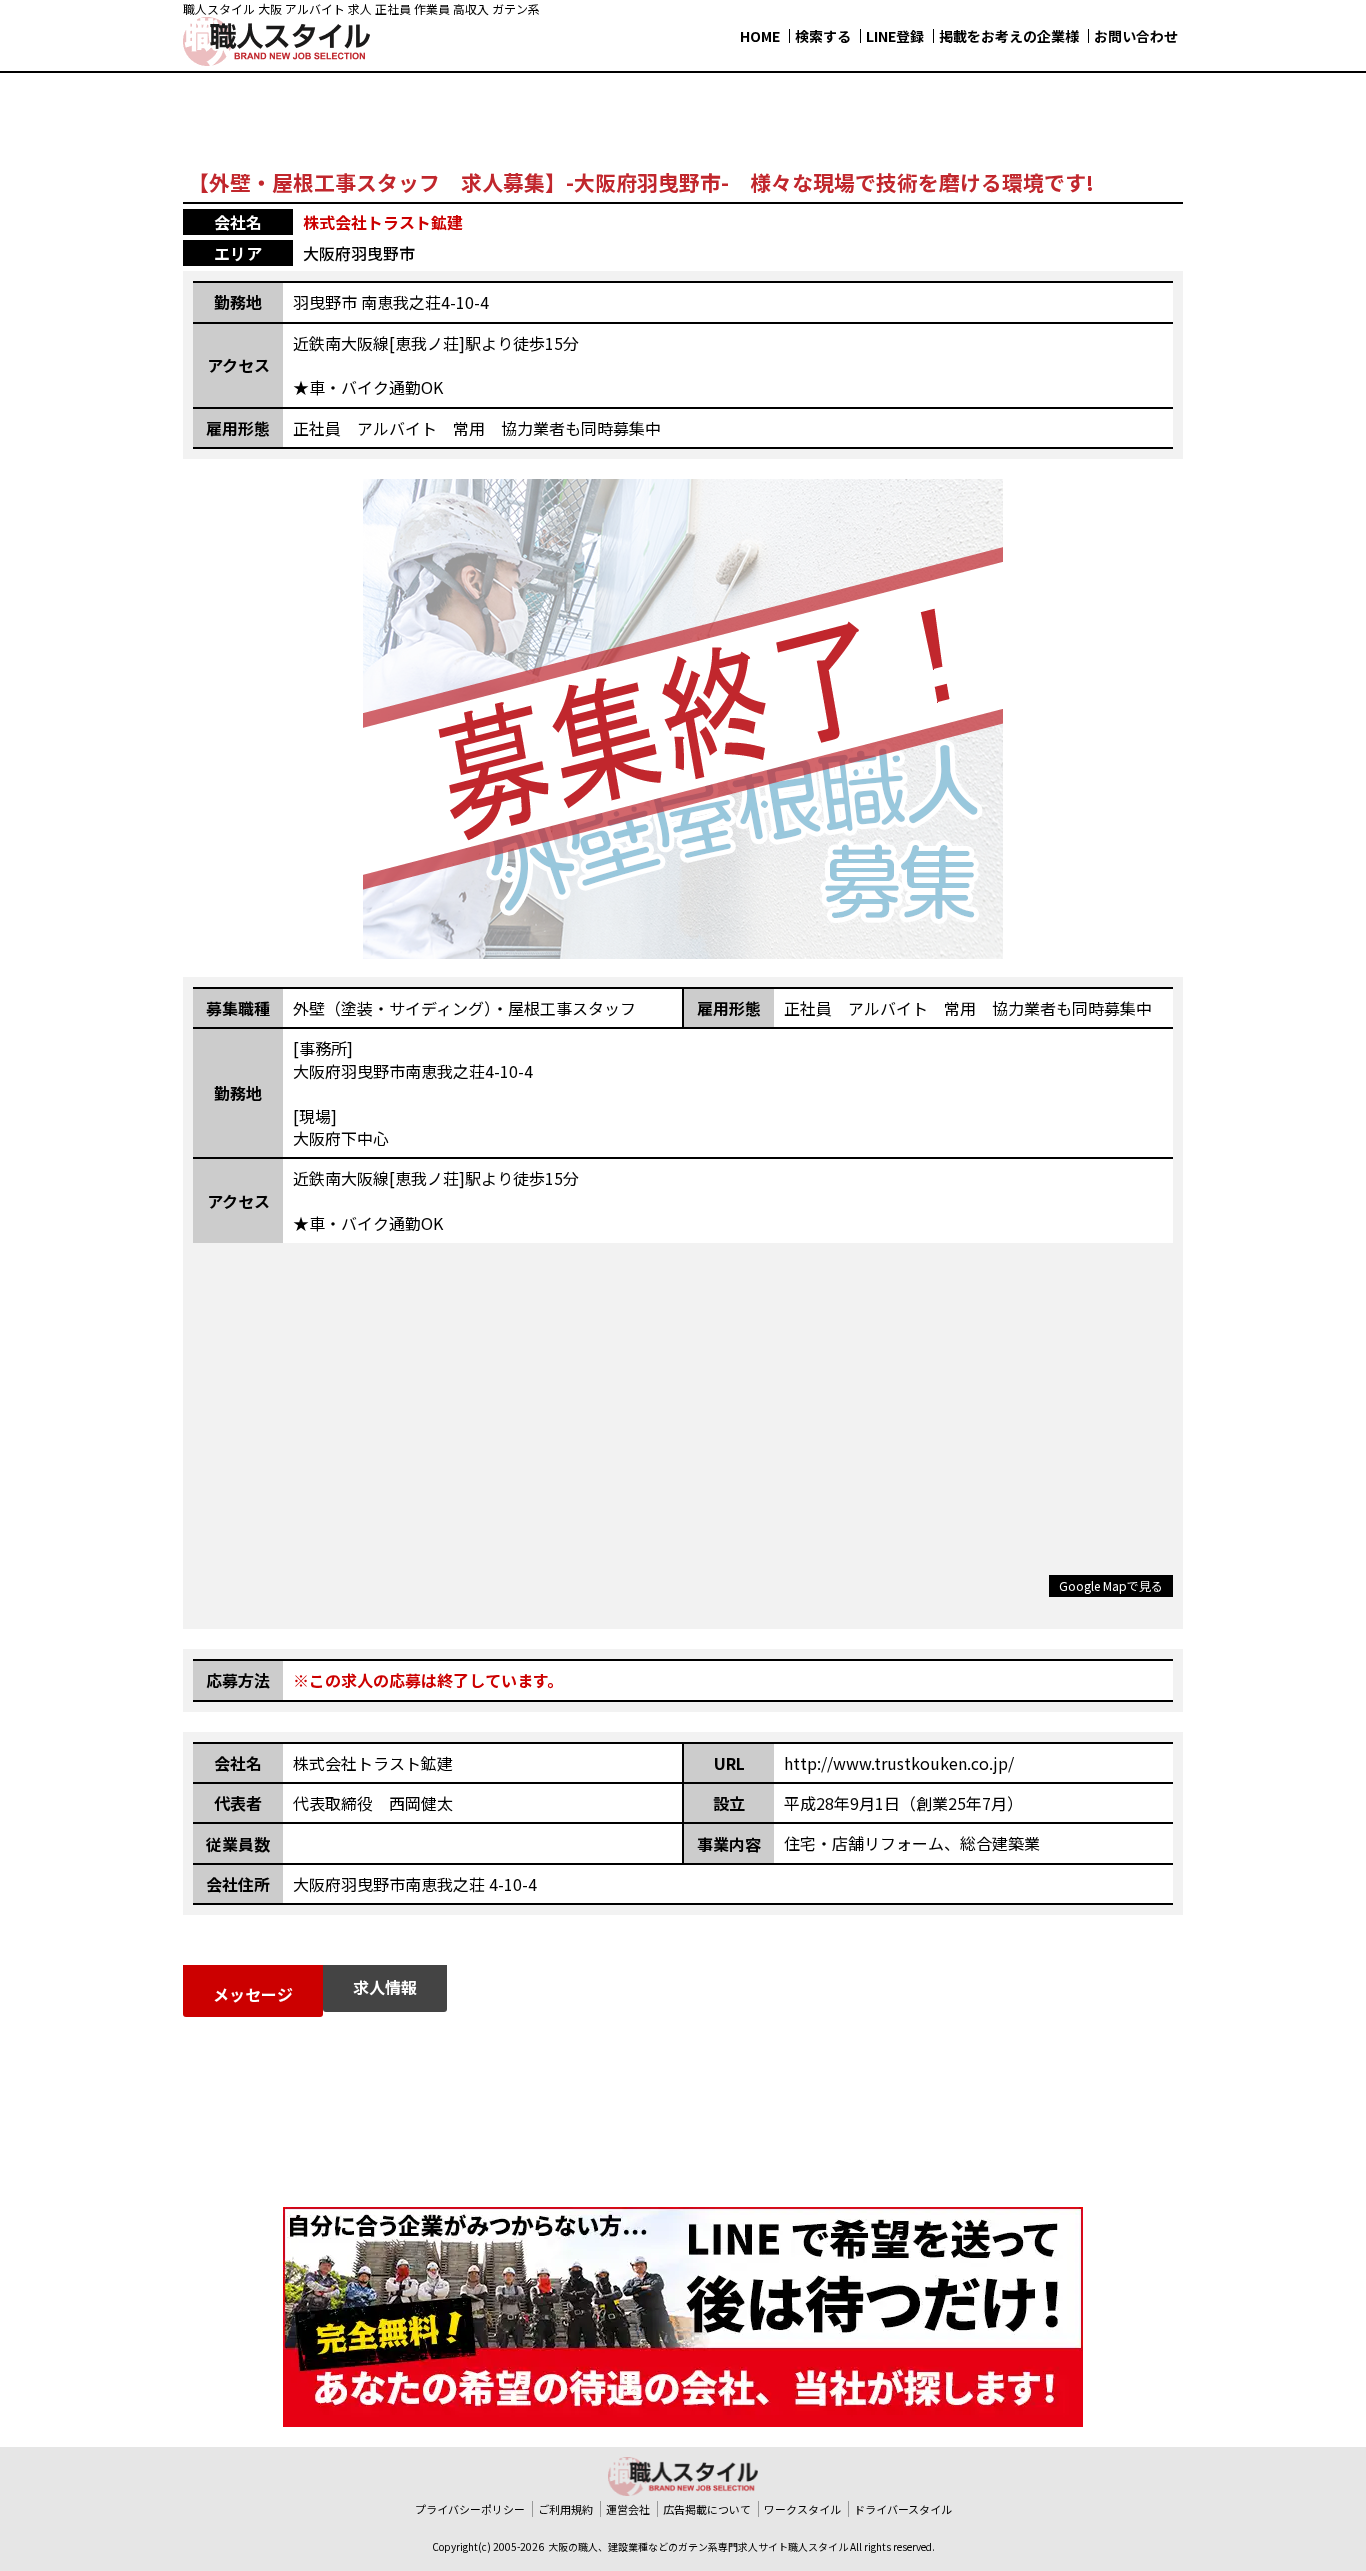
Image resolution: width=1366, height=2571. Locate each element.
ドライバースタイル (903, 2509)
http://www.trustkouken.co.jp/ (899, 1763)
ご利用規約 (565, 2509)
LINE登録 (895, 36)
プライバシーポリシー (470, 2509)
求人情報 (385, 1987)
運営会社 (628, 2509)
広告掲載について (707, 2509)
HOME (760, 36)
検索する (823, 36)
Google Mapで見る (1111, 1585)
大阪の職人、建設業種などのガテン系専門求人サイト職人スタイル (698, 2546)
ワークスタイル (802, 2509)
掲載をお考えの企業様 (1009, 36)
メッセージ (253, 1994)
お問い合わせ (1136, 36)
